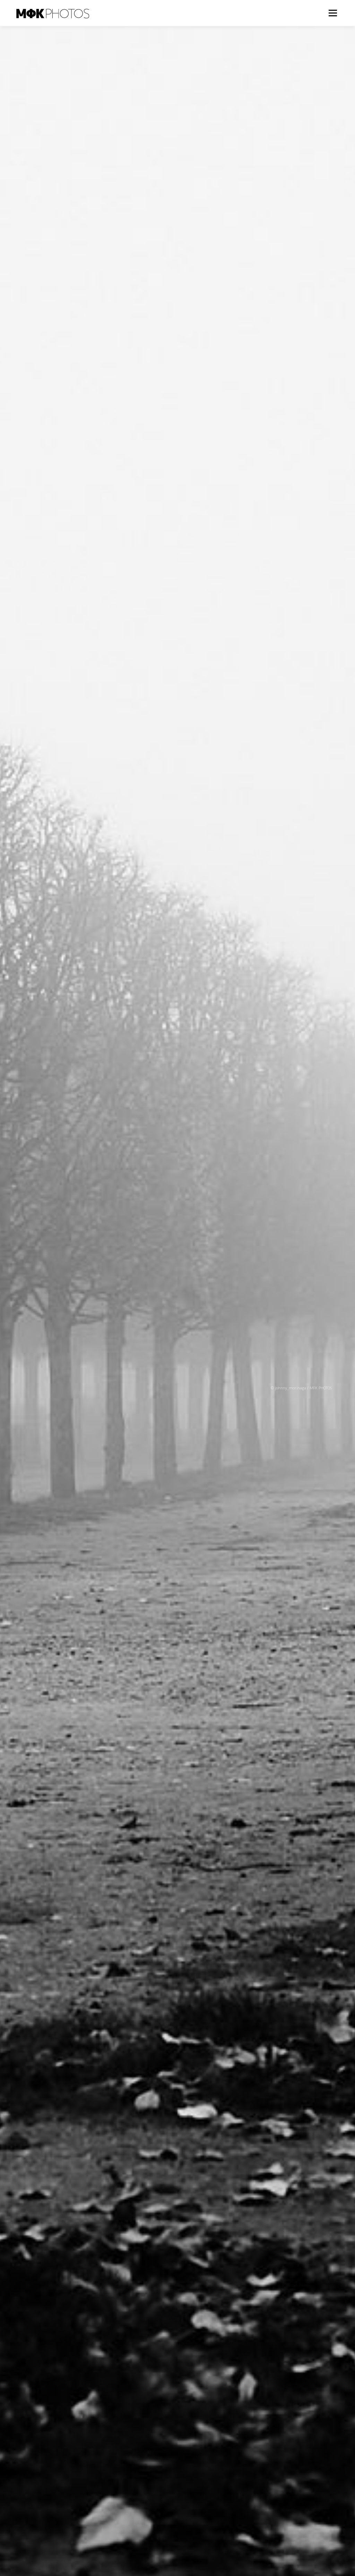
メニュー (333, 13)
